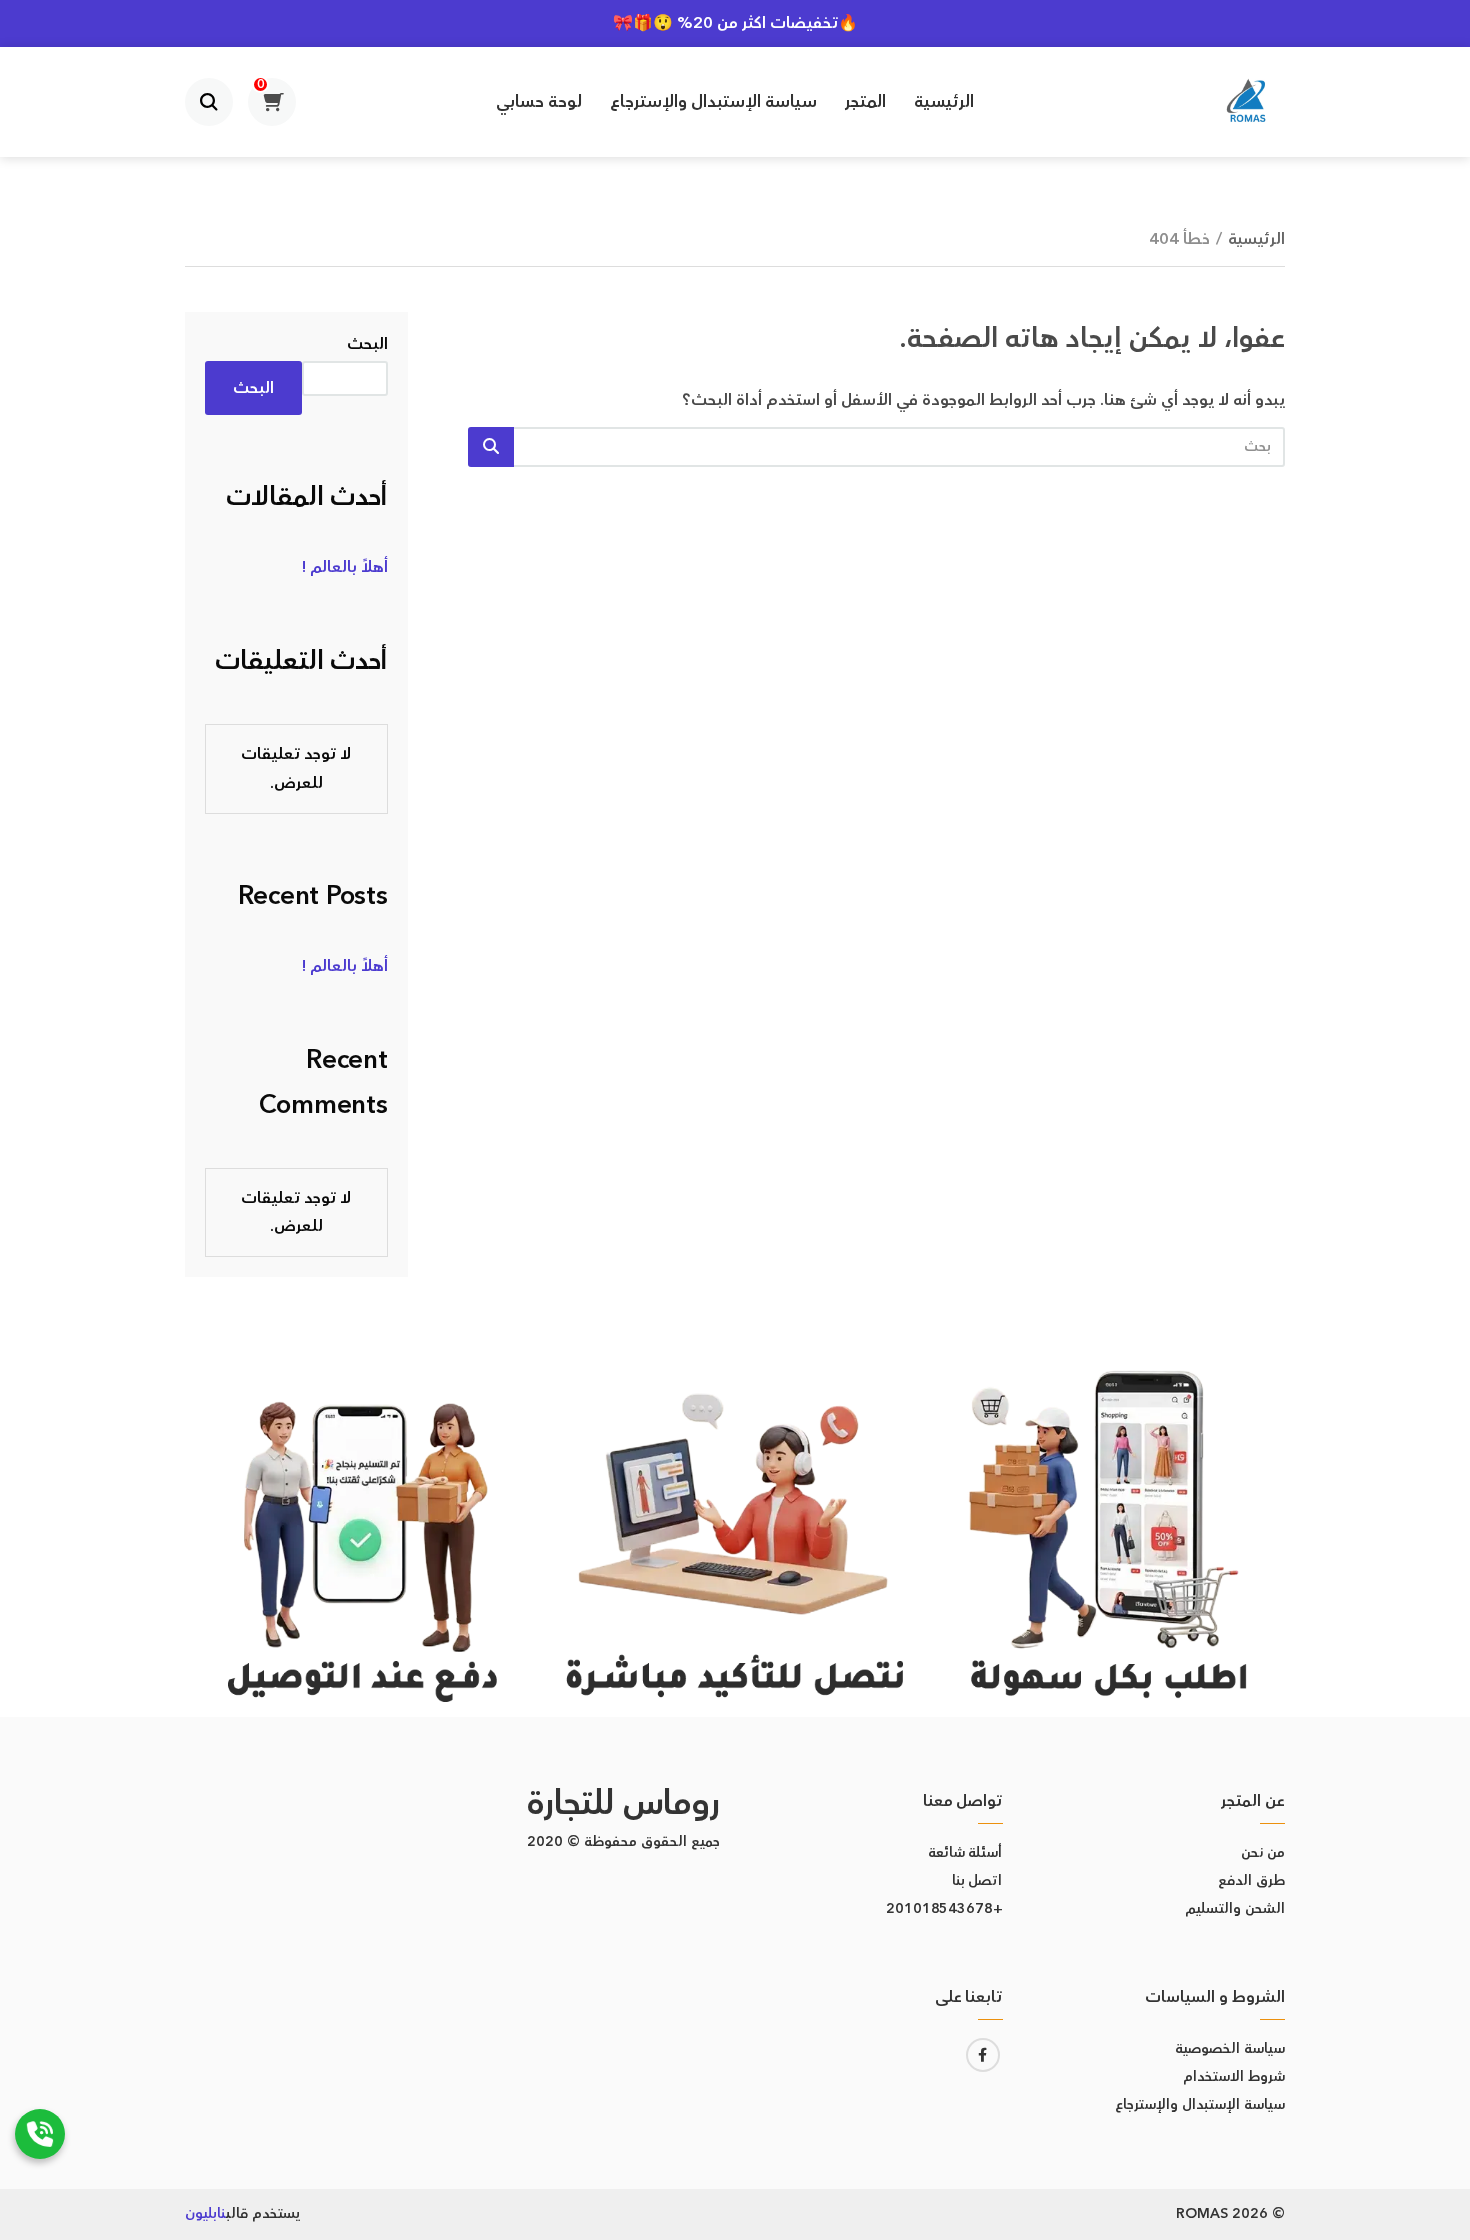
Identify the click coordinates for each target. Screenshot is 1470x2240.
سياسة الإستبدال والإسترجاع (713, 102)
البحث (367, 344)
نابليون (205, 2214)
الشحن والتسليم (1235, 1909)
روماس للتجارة (623, 1803)
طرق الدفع (1251, 1881)
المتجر (865, 102)
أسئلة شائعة (965, 1853)
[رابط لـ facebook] (983, 2055)
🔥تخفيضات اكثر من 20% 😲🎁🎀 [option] (735, 23)
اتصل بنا (977, 1881)
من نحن (1263, 1853)
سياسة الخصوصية (1230, 2049)
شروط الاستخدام (1234, 2077)
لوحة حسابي (539, 102)
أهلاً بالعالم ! (345, 567)
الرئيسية (944, 102)
